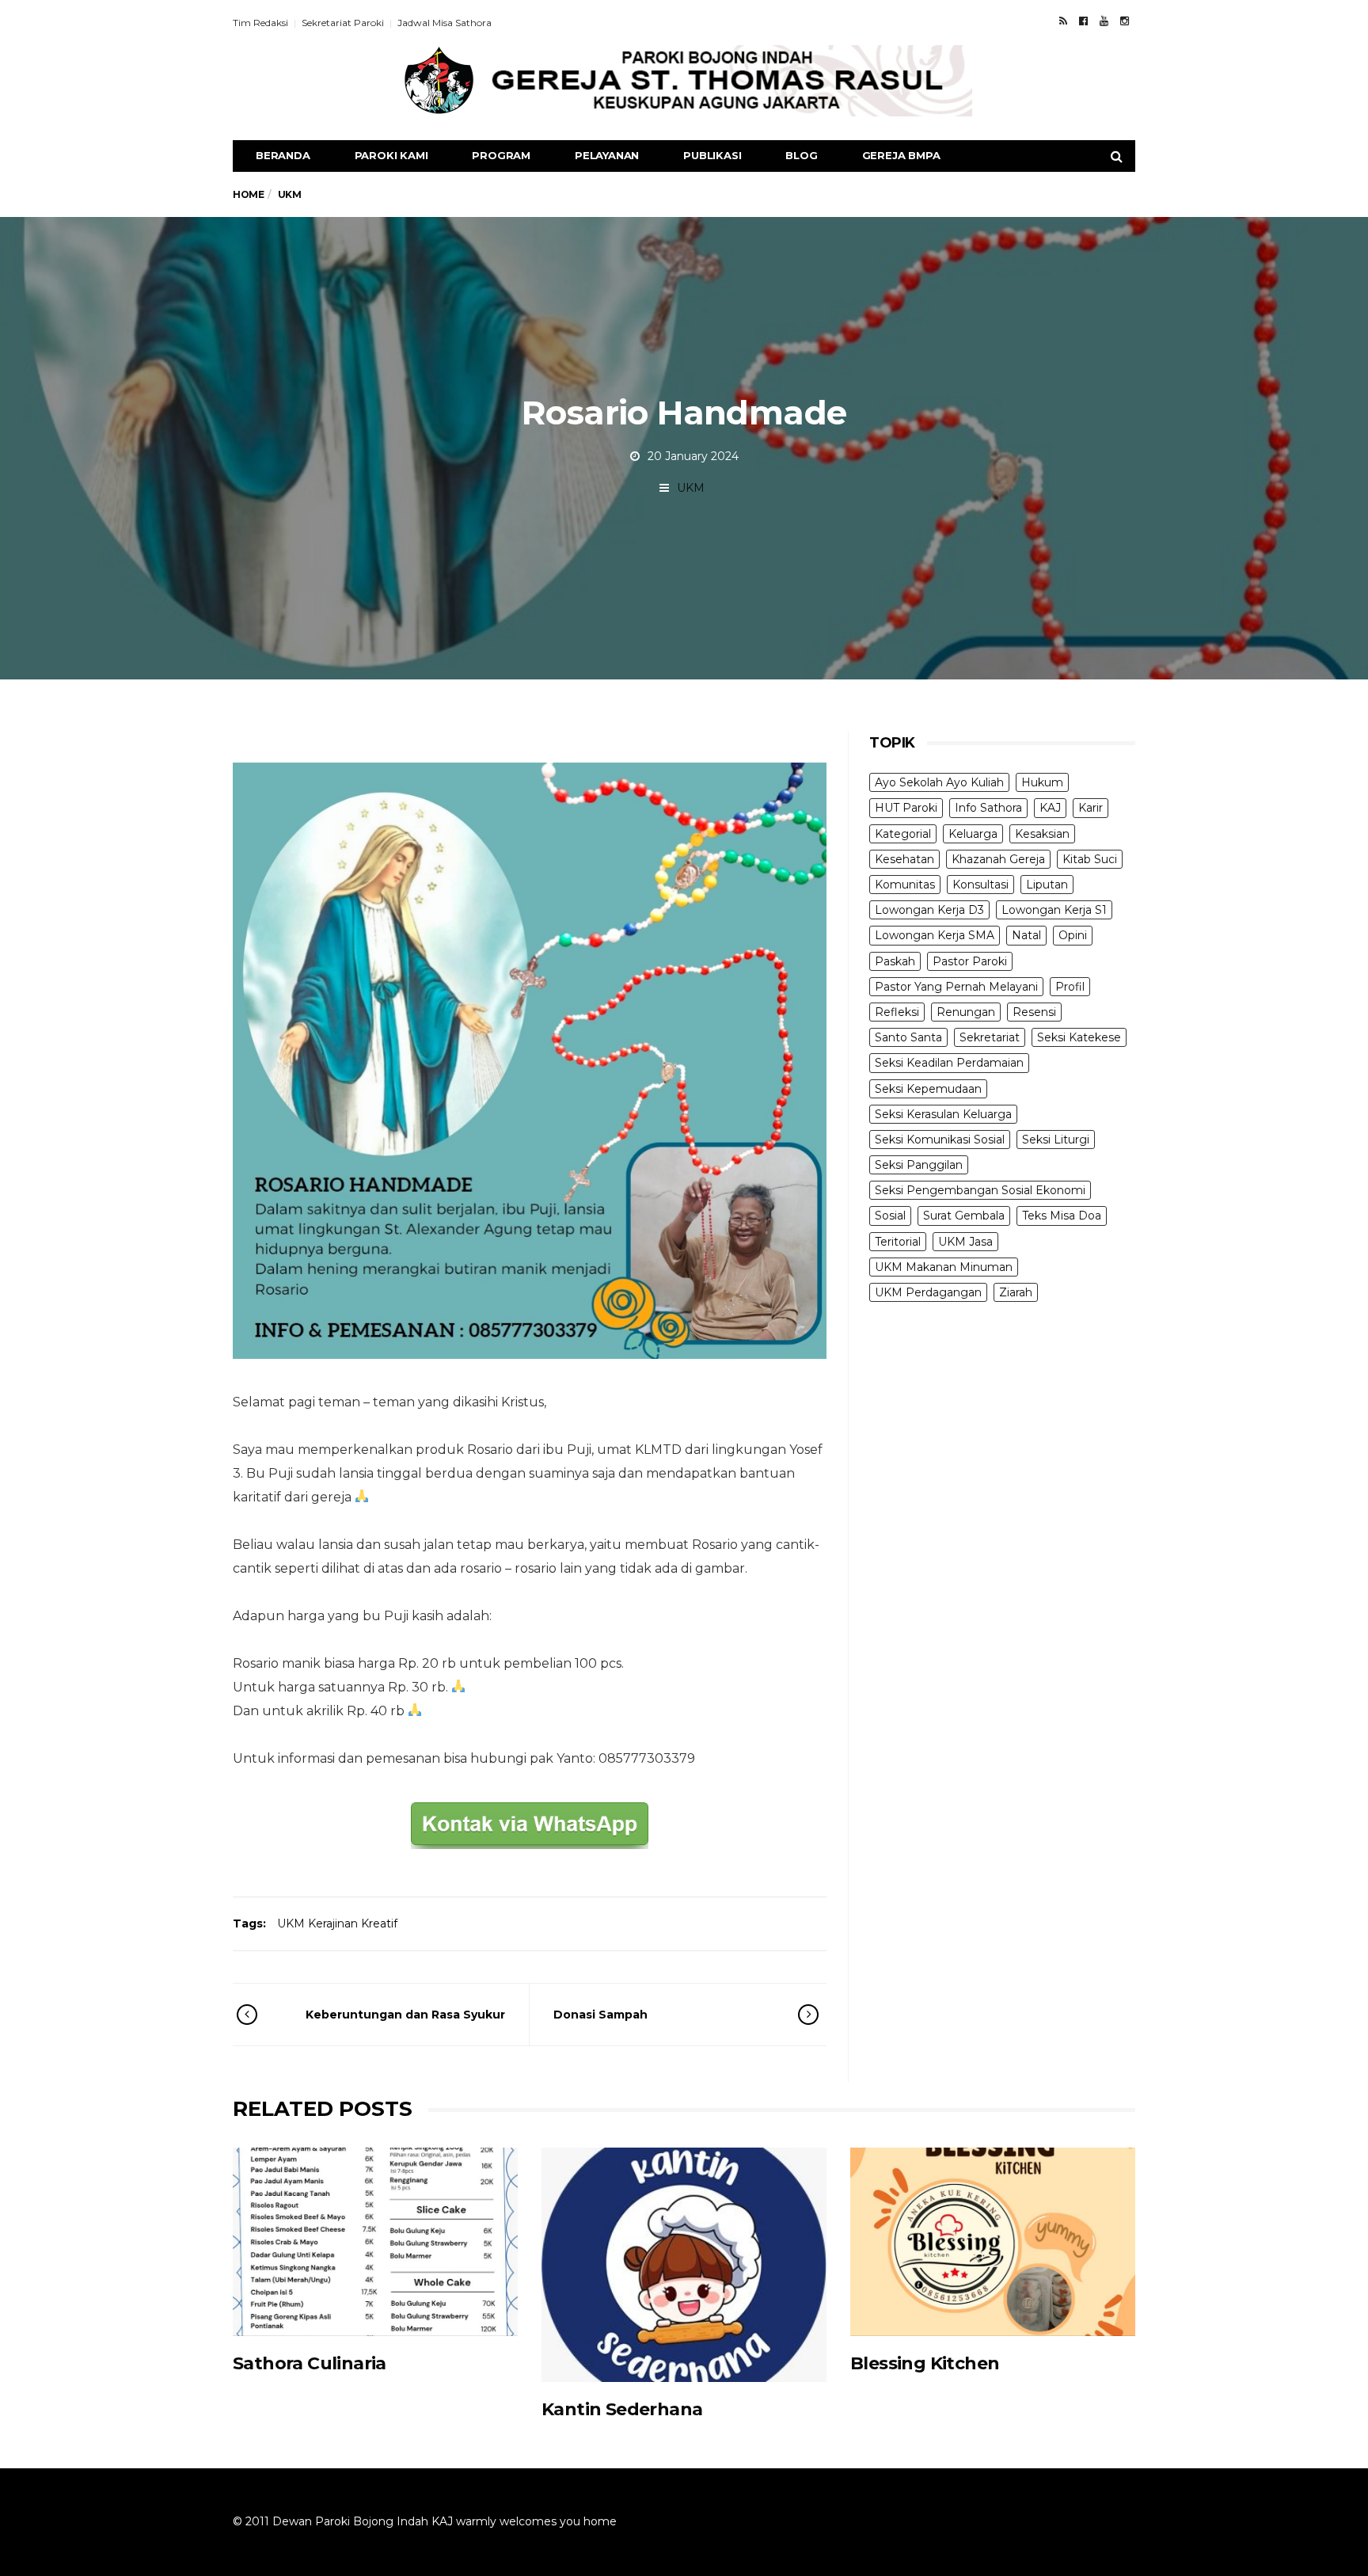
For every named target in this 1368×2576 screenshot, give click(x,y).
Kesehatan (904, 859)
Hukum (1042, 782)
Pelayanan (607, 155)
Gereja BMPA (901, 155)
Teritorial (898, 1242)
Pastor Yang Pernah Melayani (956, 987)
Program (501, 155)
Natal (1026, 935)
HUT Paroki (906, 808)
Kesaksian (1042, 834)
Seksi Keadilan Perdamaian (949, 1063)
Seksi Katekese (1079, 1037)
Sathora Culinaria (310, 2363)
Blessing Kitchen (925, 2363)
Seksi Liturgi (1056, 1140)
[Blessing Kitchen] (993, 2241)
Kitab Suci (1090, 859)
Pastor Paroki (970, 961)
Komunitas (905, 885)
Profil (1070, 987)
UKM (691, 488)
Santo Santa (908, 1037)
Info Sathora (988, 808)
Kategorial (903, 834)
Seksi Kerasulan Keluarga (943, 1114)
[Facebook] (1083, 21)
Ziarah (1016, 1292)
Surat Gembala (964, 1216)
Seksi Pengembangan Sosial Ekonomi (980, 1190)
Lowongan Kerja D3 (929, 910)
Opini (1073, 935)
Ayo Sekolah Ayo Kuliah (939, 782)
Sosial (890, 1216)
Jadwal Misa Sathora (445, 23)
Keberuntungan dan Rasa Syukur (405, 2015)
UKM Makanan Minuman (944, 1267)
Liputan (1047, 885)
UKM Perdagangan (928, 1292)
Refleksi (897, 1012)
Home (248, 194)
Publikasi (712, 155)
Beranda (283, 155)
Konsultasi (980, 885)
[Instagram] (1125, 21)
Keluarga (973, 834)
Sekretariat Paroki (343, 23)
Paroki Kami (391, 155)
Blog (801, 155)
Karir (1091, 808)
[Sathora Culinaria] (375, 2241)
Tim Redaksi (260, 23)
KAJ (1050, 808)
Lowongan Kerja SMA (935, 935)
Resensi (1034, 1012)
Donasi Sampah (600, 2015)
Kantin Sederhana (622, 2409)
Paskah (895, 961)
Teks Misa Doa (1062, 1216)
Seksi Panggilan (919, 1165)
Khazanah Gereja (998, 859)
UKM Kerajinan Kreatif (337, 1923)
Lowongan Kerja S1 (1054, 910)
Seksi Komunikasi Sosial (940, 1140)
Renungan (966, 1012)
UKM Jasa (965, 1242)
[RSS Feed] (1063, 21)
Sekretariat (990, 1037)
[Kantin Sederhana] (684, 2265)
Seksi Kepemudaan (928, 1089)
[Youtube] (1104, 21)
